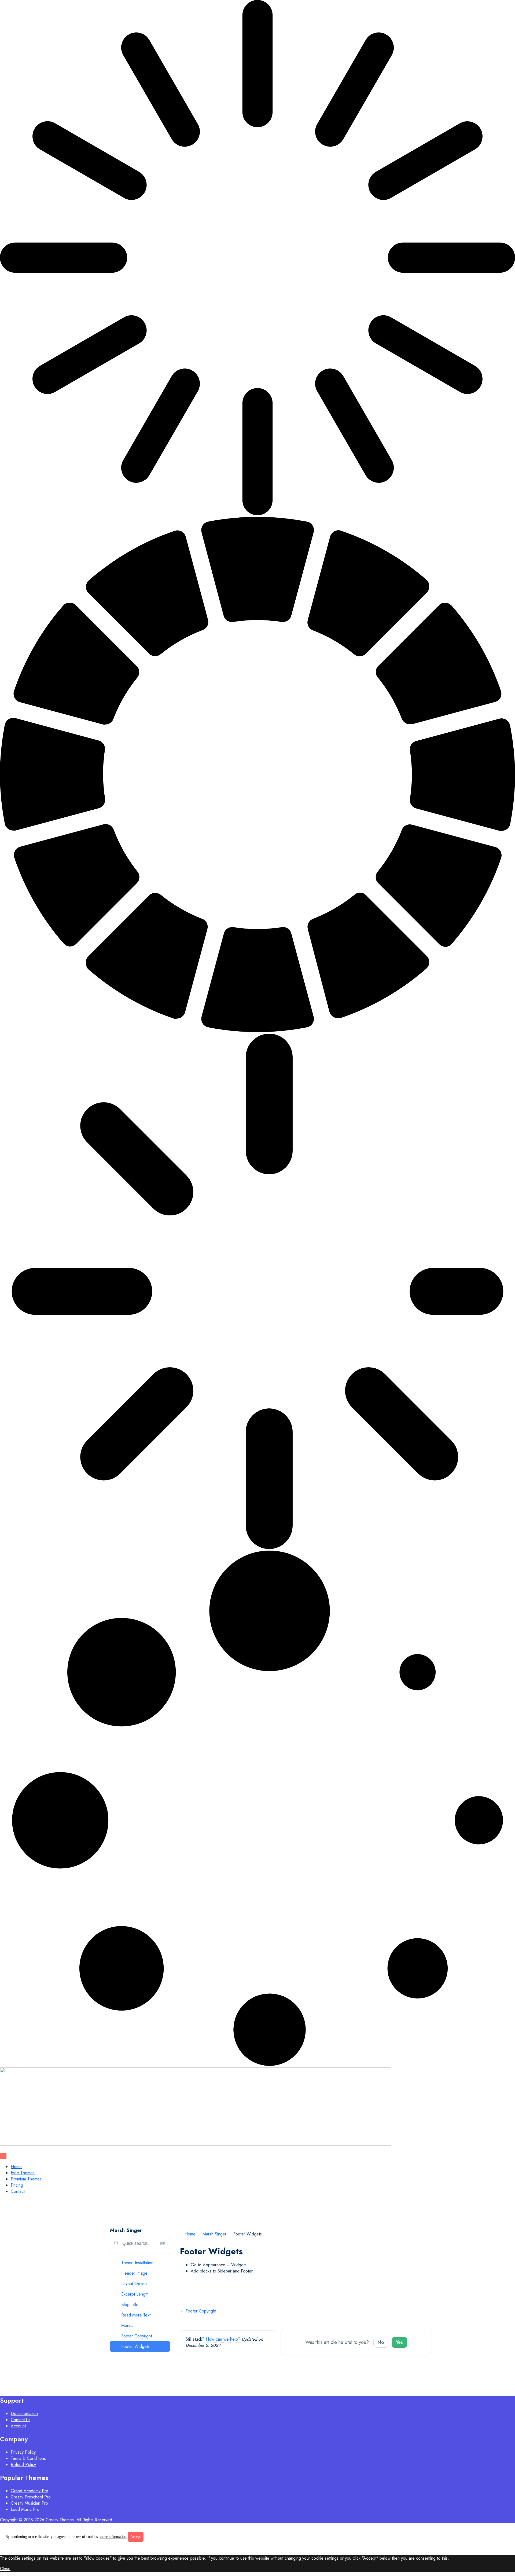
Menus (127, 2325)
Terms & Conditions (28, 2458)
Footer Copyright (137, 2336)
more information (113, 2537)
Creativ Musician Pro (29, 2503)
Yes (399, 2342)
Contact (18, 2191)
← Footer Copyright (198, 2311)
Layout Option (134, 2284)
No (381, 2342)
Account (18, 2426)
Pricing (17, 2185)
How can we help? (223, 2339)
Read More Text (136, 2315)
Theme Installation (137, 2263)
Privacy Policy (23, 2452)
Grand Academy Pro (30, 2491)
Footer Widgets (135, 2346)
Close (5, 2569)
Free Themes (23, 2173)
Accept (136, 2537)
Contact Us (21, 2420)
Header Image (134, 2273)
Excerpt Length (135, 2294)
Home (16, 2167)
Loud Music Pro (25, 2509)
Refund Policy (23, 2464)
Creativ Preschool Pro (31, 2497)
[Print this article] (430, 2248)
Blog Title (130, 2305)
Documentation (24, 2414)
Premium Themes (26, 2179)
